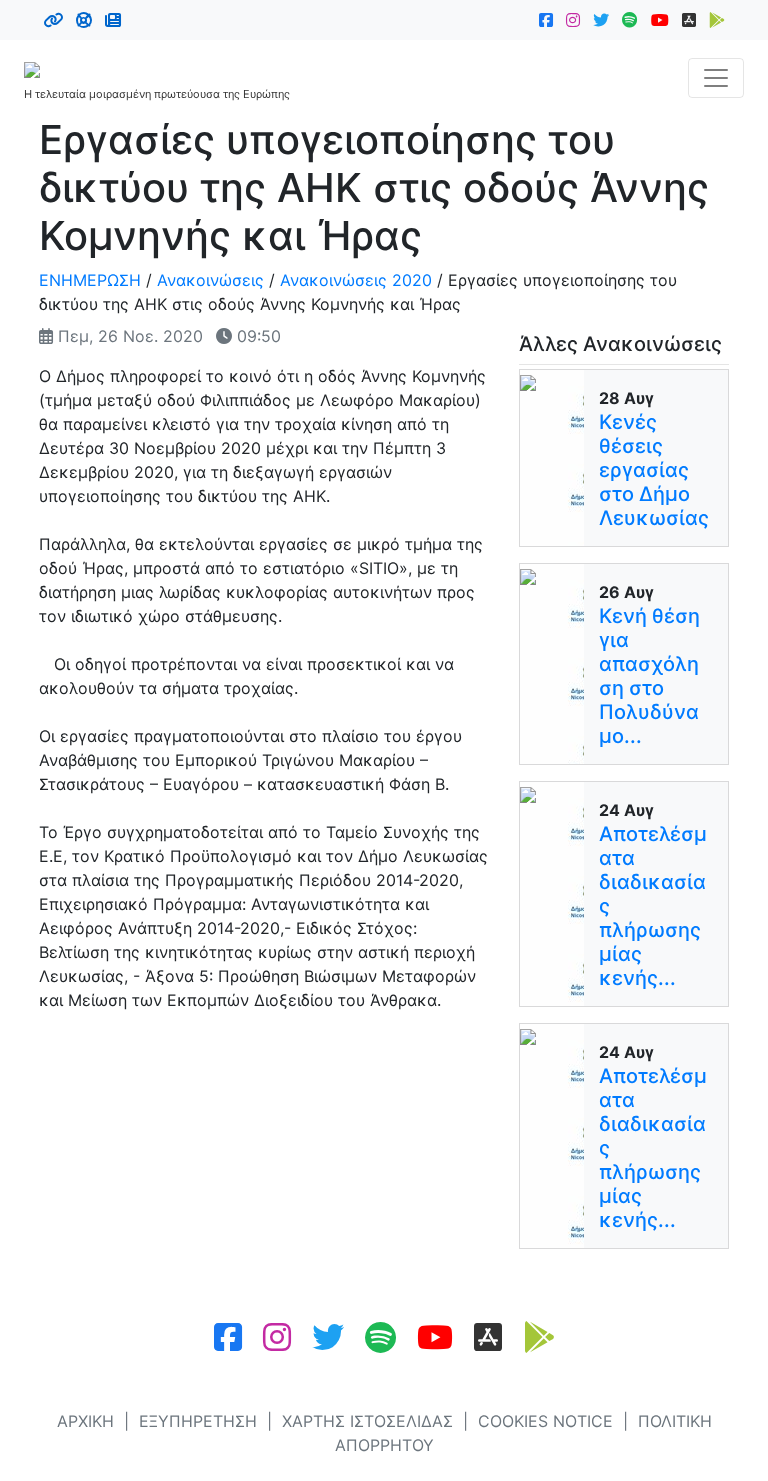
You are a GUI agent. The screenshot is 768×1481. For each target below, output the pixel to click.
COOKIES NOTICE (545, 1421)
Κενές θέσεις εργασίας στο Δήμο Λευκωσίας (654, 470)
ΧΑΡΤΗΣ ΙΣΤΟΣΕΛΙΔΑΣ (367, 1421)
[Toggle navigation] (716, 78)
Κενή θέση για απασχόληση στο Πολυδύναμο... (649, 676)
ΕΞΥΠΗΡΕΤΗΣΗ (198, 1421)
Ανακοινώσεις (210, 280)
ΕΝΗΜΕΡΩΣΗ (90, 280)
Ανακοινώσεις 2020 (356, 280)
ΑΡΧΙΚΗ (85, 1421)
